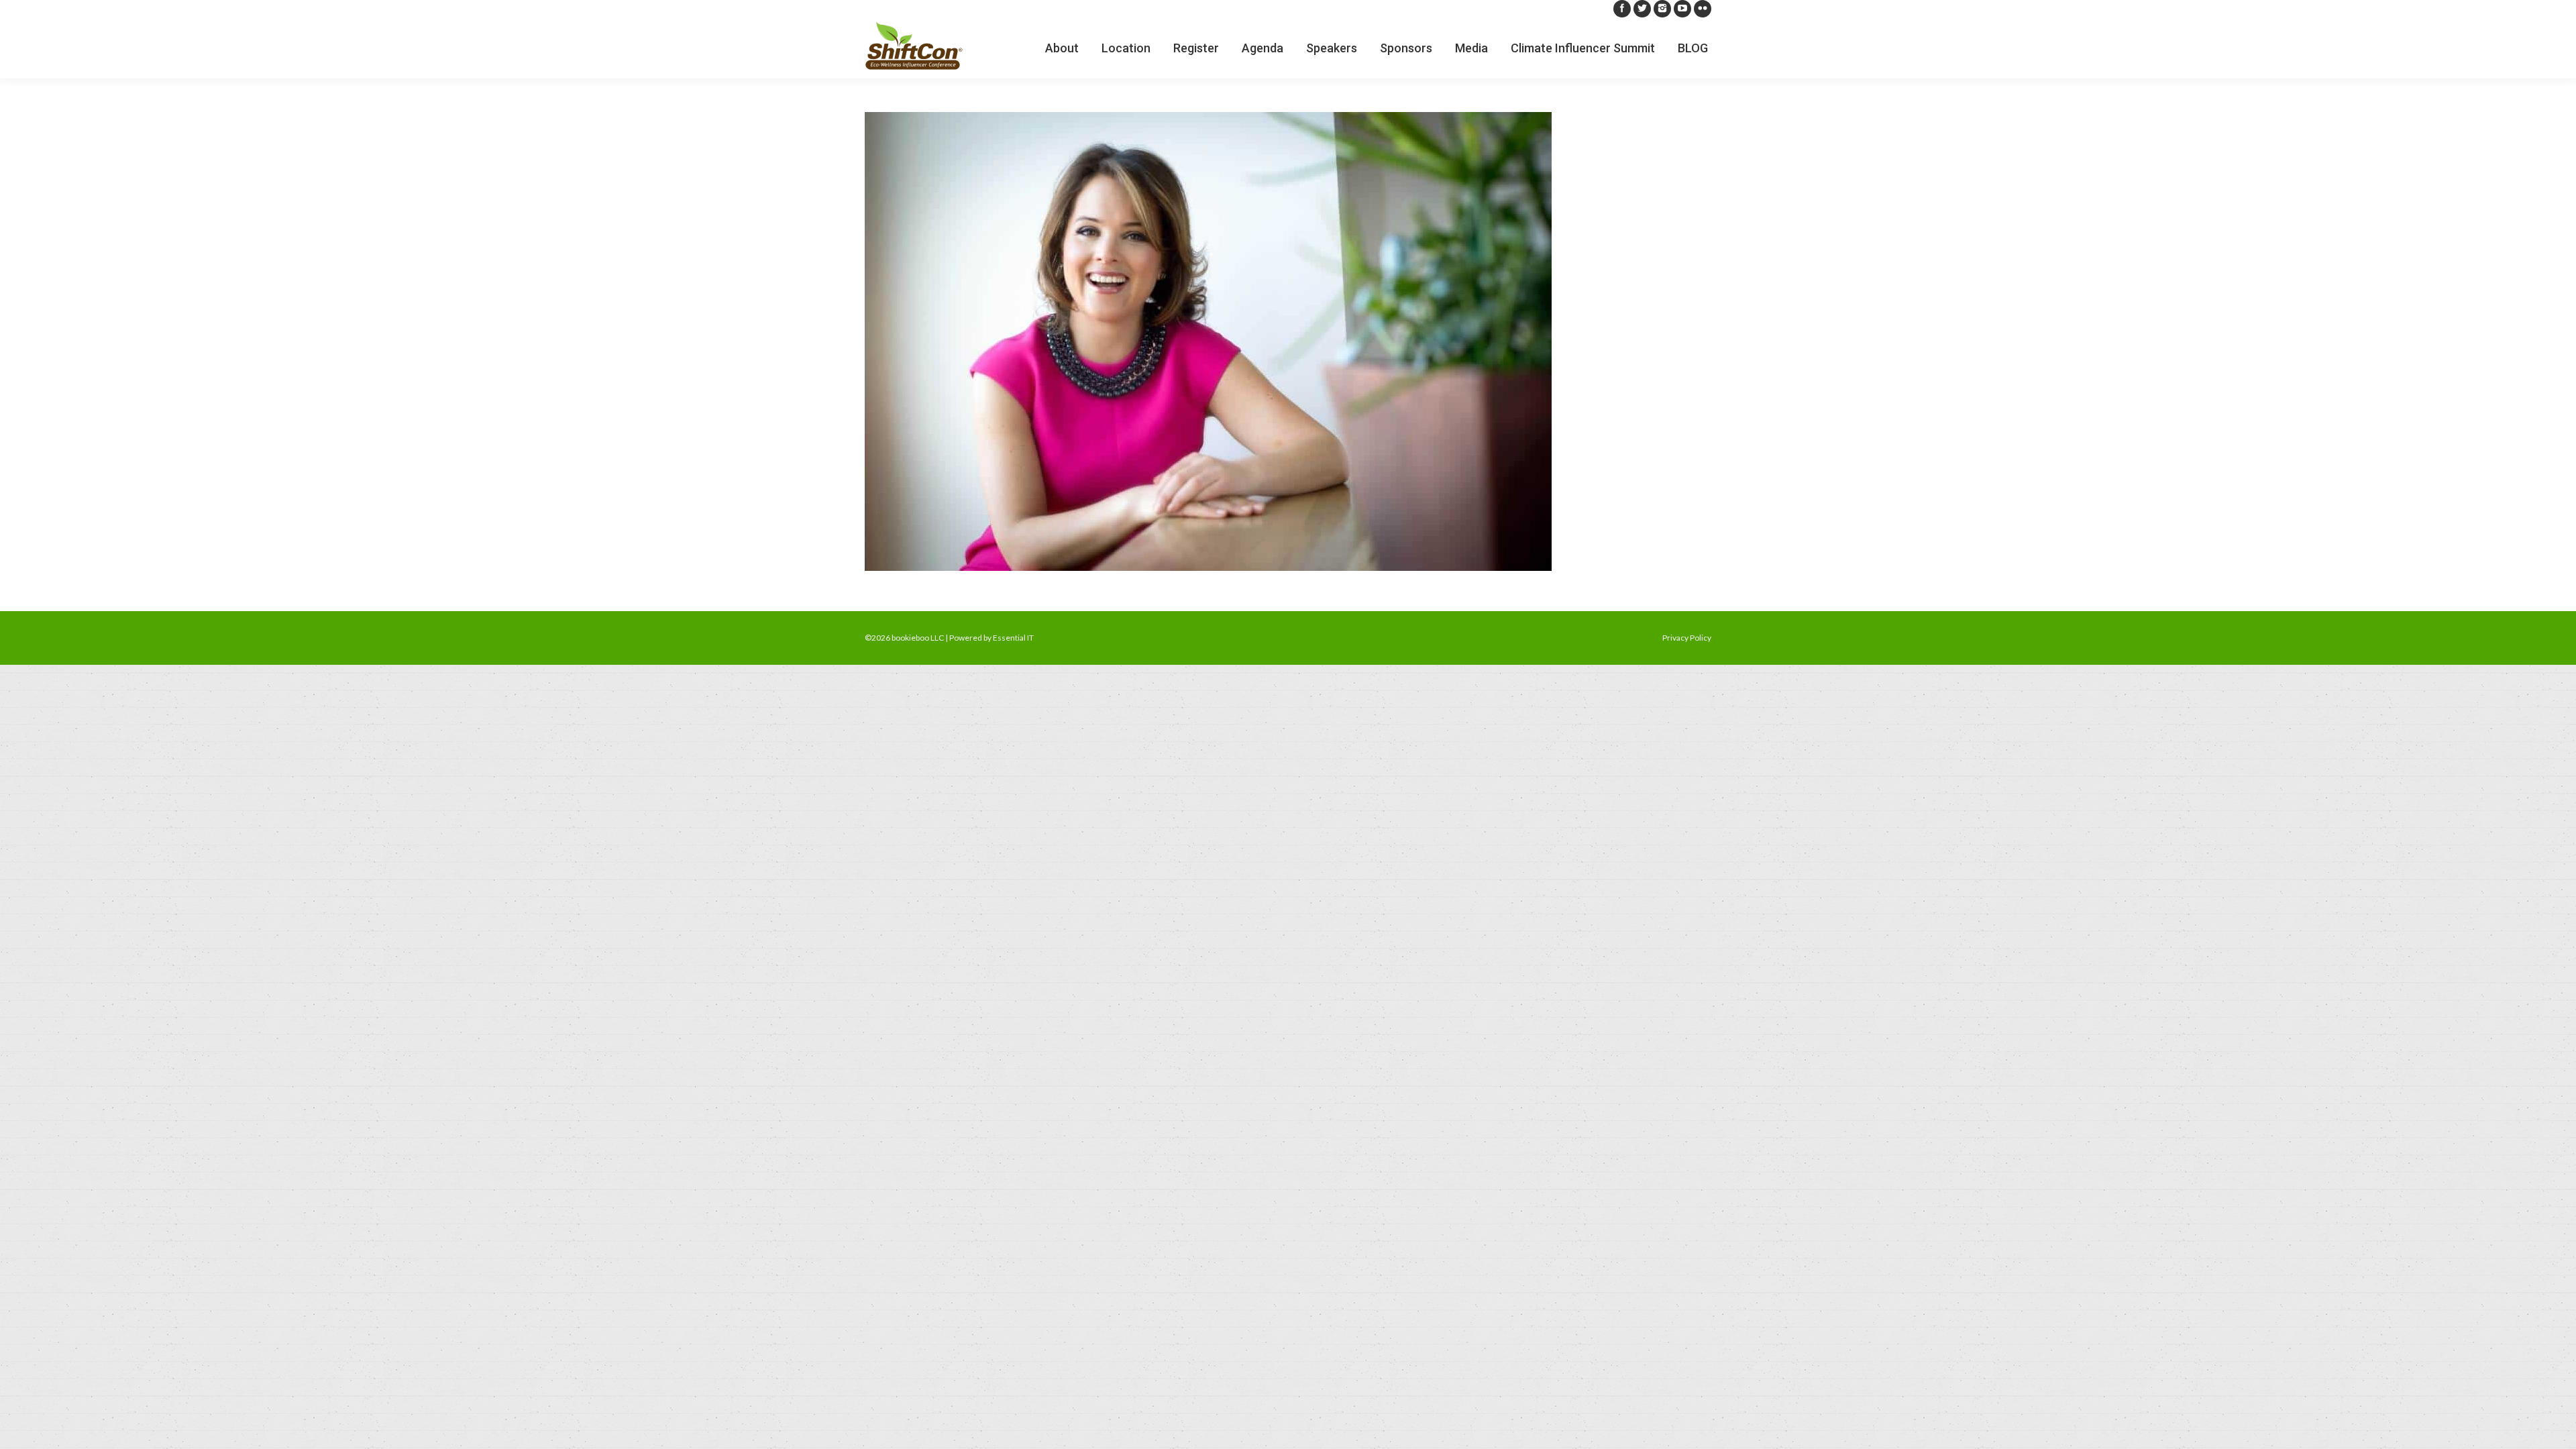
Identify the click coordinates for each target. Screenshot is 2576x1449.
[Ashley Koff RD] (1288, 341)
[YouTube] (1682, 9)
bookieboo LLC (918, 638)
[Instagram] (1662, 9)
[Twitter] (1642, 9)
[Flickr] (1703, 9)
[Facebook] (1622, 9)
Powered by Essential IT (991, 638)
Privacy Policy (1687, 638)
